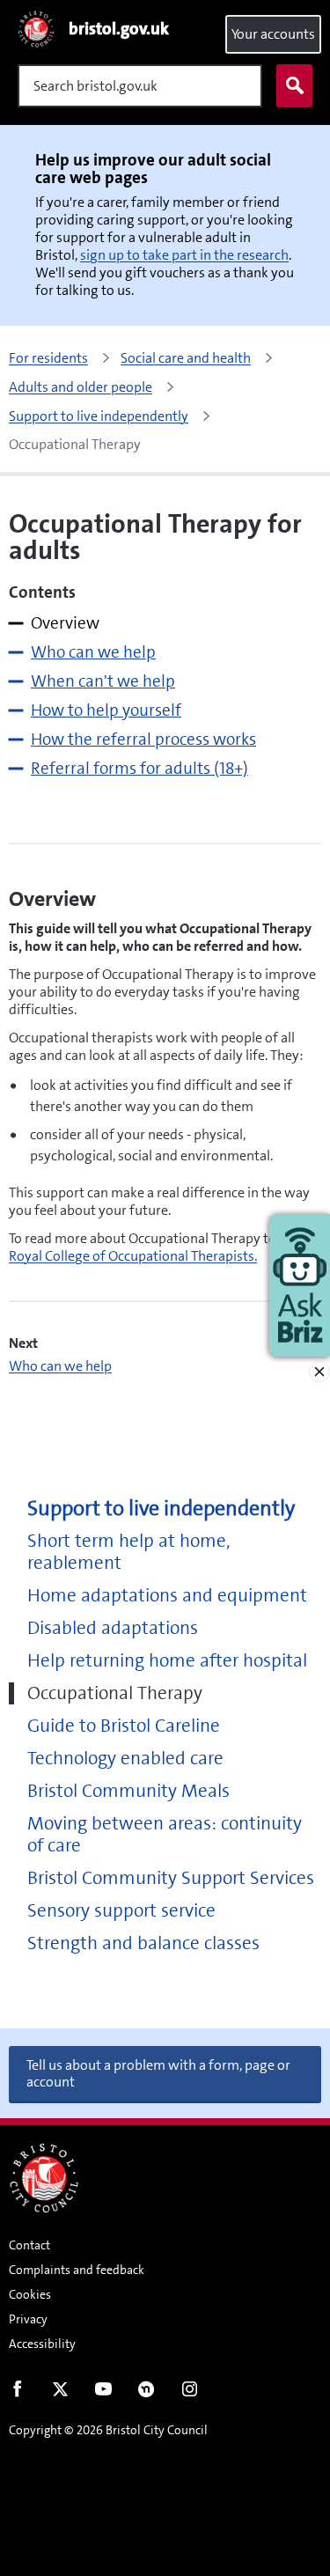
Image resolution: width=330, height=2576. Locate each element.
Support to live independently (161, 1509)
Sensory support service (121, 1911)
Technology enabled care (125, 1759)
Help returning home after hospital (167, 1661)
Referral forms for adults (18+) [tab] (139, 768)
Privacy (28, 2319)
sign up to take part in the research (184, 255)
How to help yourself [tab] (106, 710)
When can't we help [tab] (103, 681)
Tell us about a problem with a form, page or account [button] (158, 2073)
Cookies (30, 2294)
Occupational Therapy (115, 1693)
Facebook (17, 2393)
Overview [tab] (65, 623)
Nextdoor (147, 2393)
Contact (29, 2245)
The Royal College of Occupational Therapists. (155, 1247)
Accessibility (42, 2344)
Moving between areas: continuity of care (165, 1835)
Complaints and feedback (77, 2270)
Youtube (103, 2393)
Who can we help (60, 1366)
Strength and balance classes (143, 1943)
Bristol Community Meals (128, 1791)
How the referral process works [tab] (143, 739)
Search (294, 86)
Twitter (60, 2393)
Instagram (190, 2393)
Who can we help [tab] (93, 652)
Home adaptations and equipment (167, 1596)
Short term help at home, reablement (129, 1552)
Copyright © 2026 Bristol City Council (108, 2430)
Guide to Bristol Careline (124, 1726)
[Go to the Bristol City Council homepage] (44, 2178)
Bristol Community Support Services (171, 1878)
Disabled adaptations (113, 1628)
